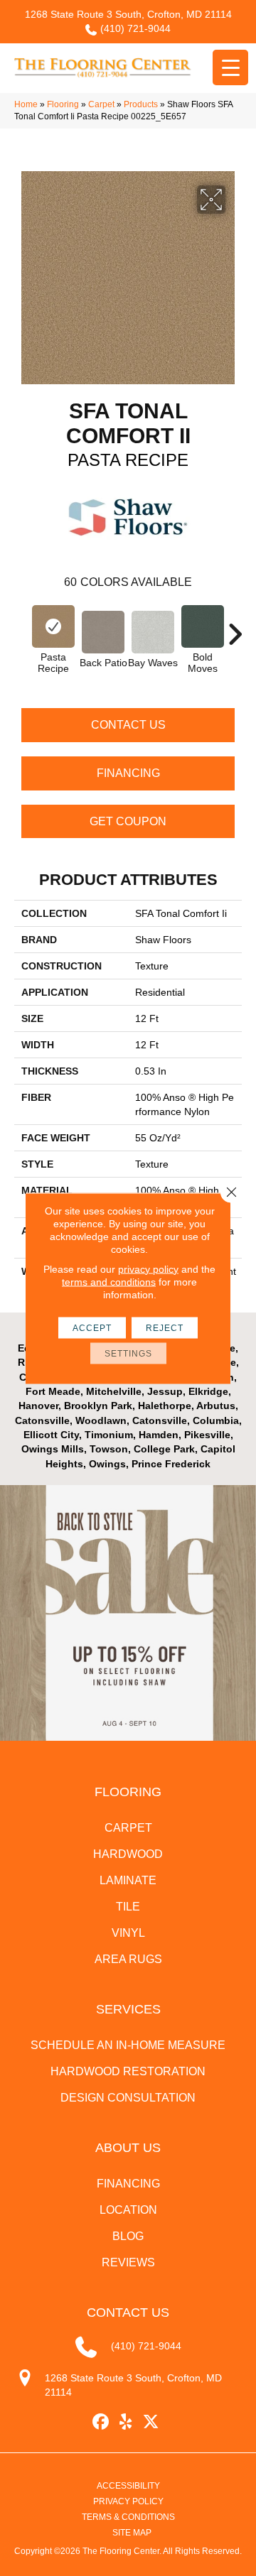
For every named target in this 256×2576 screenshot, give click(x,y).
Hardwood (128, 1854)
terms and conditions (109, 1281)
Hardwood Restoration (128, 2071)
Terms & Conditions (128, 2517)
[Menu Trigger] (230, 67)
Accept (92, 1327)
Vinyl (128, 1933)
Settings (128, 1353)
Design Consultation (128, 2098)
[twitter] (151, 2422)
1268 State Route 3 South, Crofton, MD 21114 (128, 14)
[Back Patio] (103, 632)
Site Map (132, 2533)
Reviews (128, 2262)
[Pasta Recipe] (53, 626)
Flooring (63, 104)
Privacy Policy (128, 2501)
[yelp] (126, 2422)
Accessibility (128, 2486)
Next (235, 627)
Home (26, 104)
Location (128, 2210)
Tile (128, 1907)
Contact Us (128, 725)
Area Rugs (128, 1959)
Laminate (128, 1880)
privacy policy (148, 1268)
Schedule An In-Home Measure (128, 2045)
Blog (128, 2236)
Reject (165, 1327)
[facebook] (101, 2422)
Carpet (101, 104)
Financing (128, 773)
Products (141, 104)
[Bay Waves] (153, 632)
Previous (21, 627)
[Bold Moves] (203, 626)
